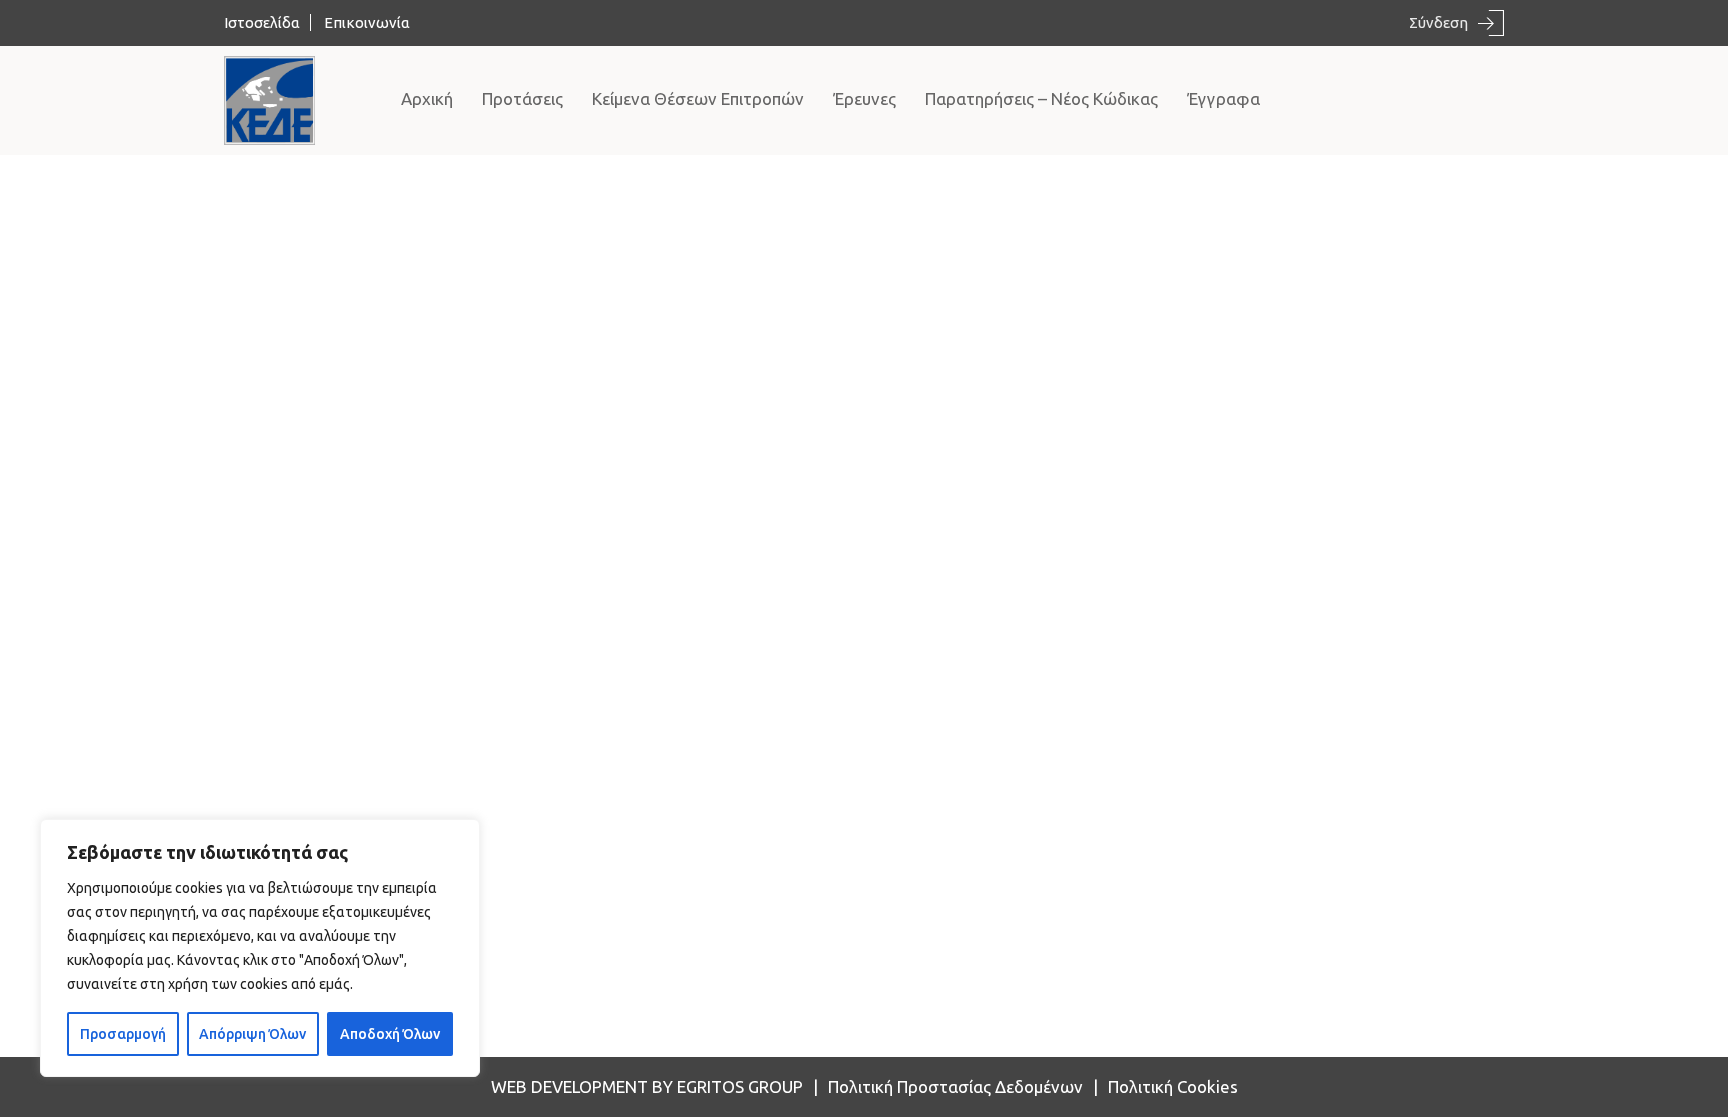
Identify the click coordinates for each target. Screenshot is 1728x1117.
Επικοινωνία (367, 22)
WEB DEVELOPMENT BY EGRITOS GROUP (647, 1086)
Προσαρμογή (123, 1034)
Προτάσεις (522, 98)
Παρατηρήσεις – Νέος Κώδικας (1041, 98)
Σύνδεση (1438, 22)
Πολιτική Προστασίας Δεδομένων (955, 1086)
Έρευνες (864, 98)
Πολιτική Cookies (1173, 1086)
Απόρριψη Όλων (252, 1034)
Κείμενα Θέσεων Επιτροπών (698, 98)
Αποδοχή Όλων (390, 1034)
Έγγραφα (1223, 98)
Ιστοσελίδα (262, 22)
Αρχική (427, 98)
